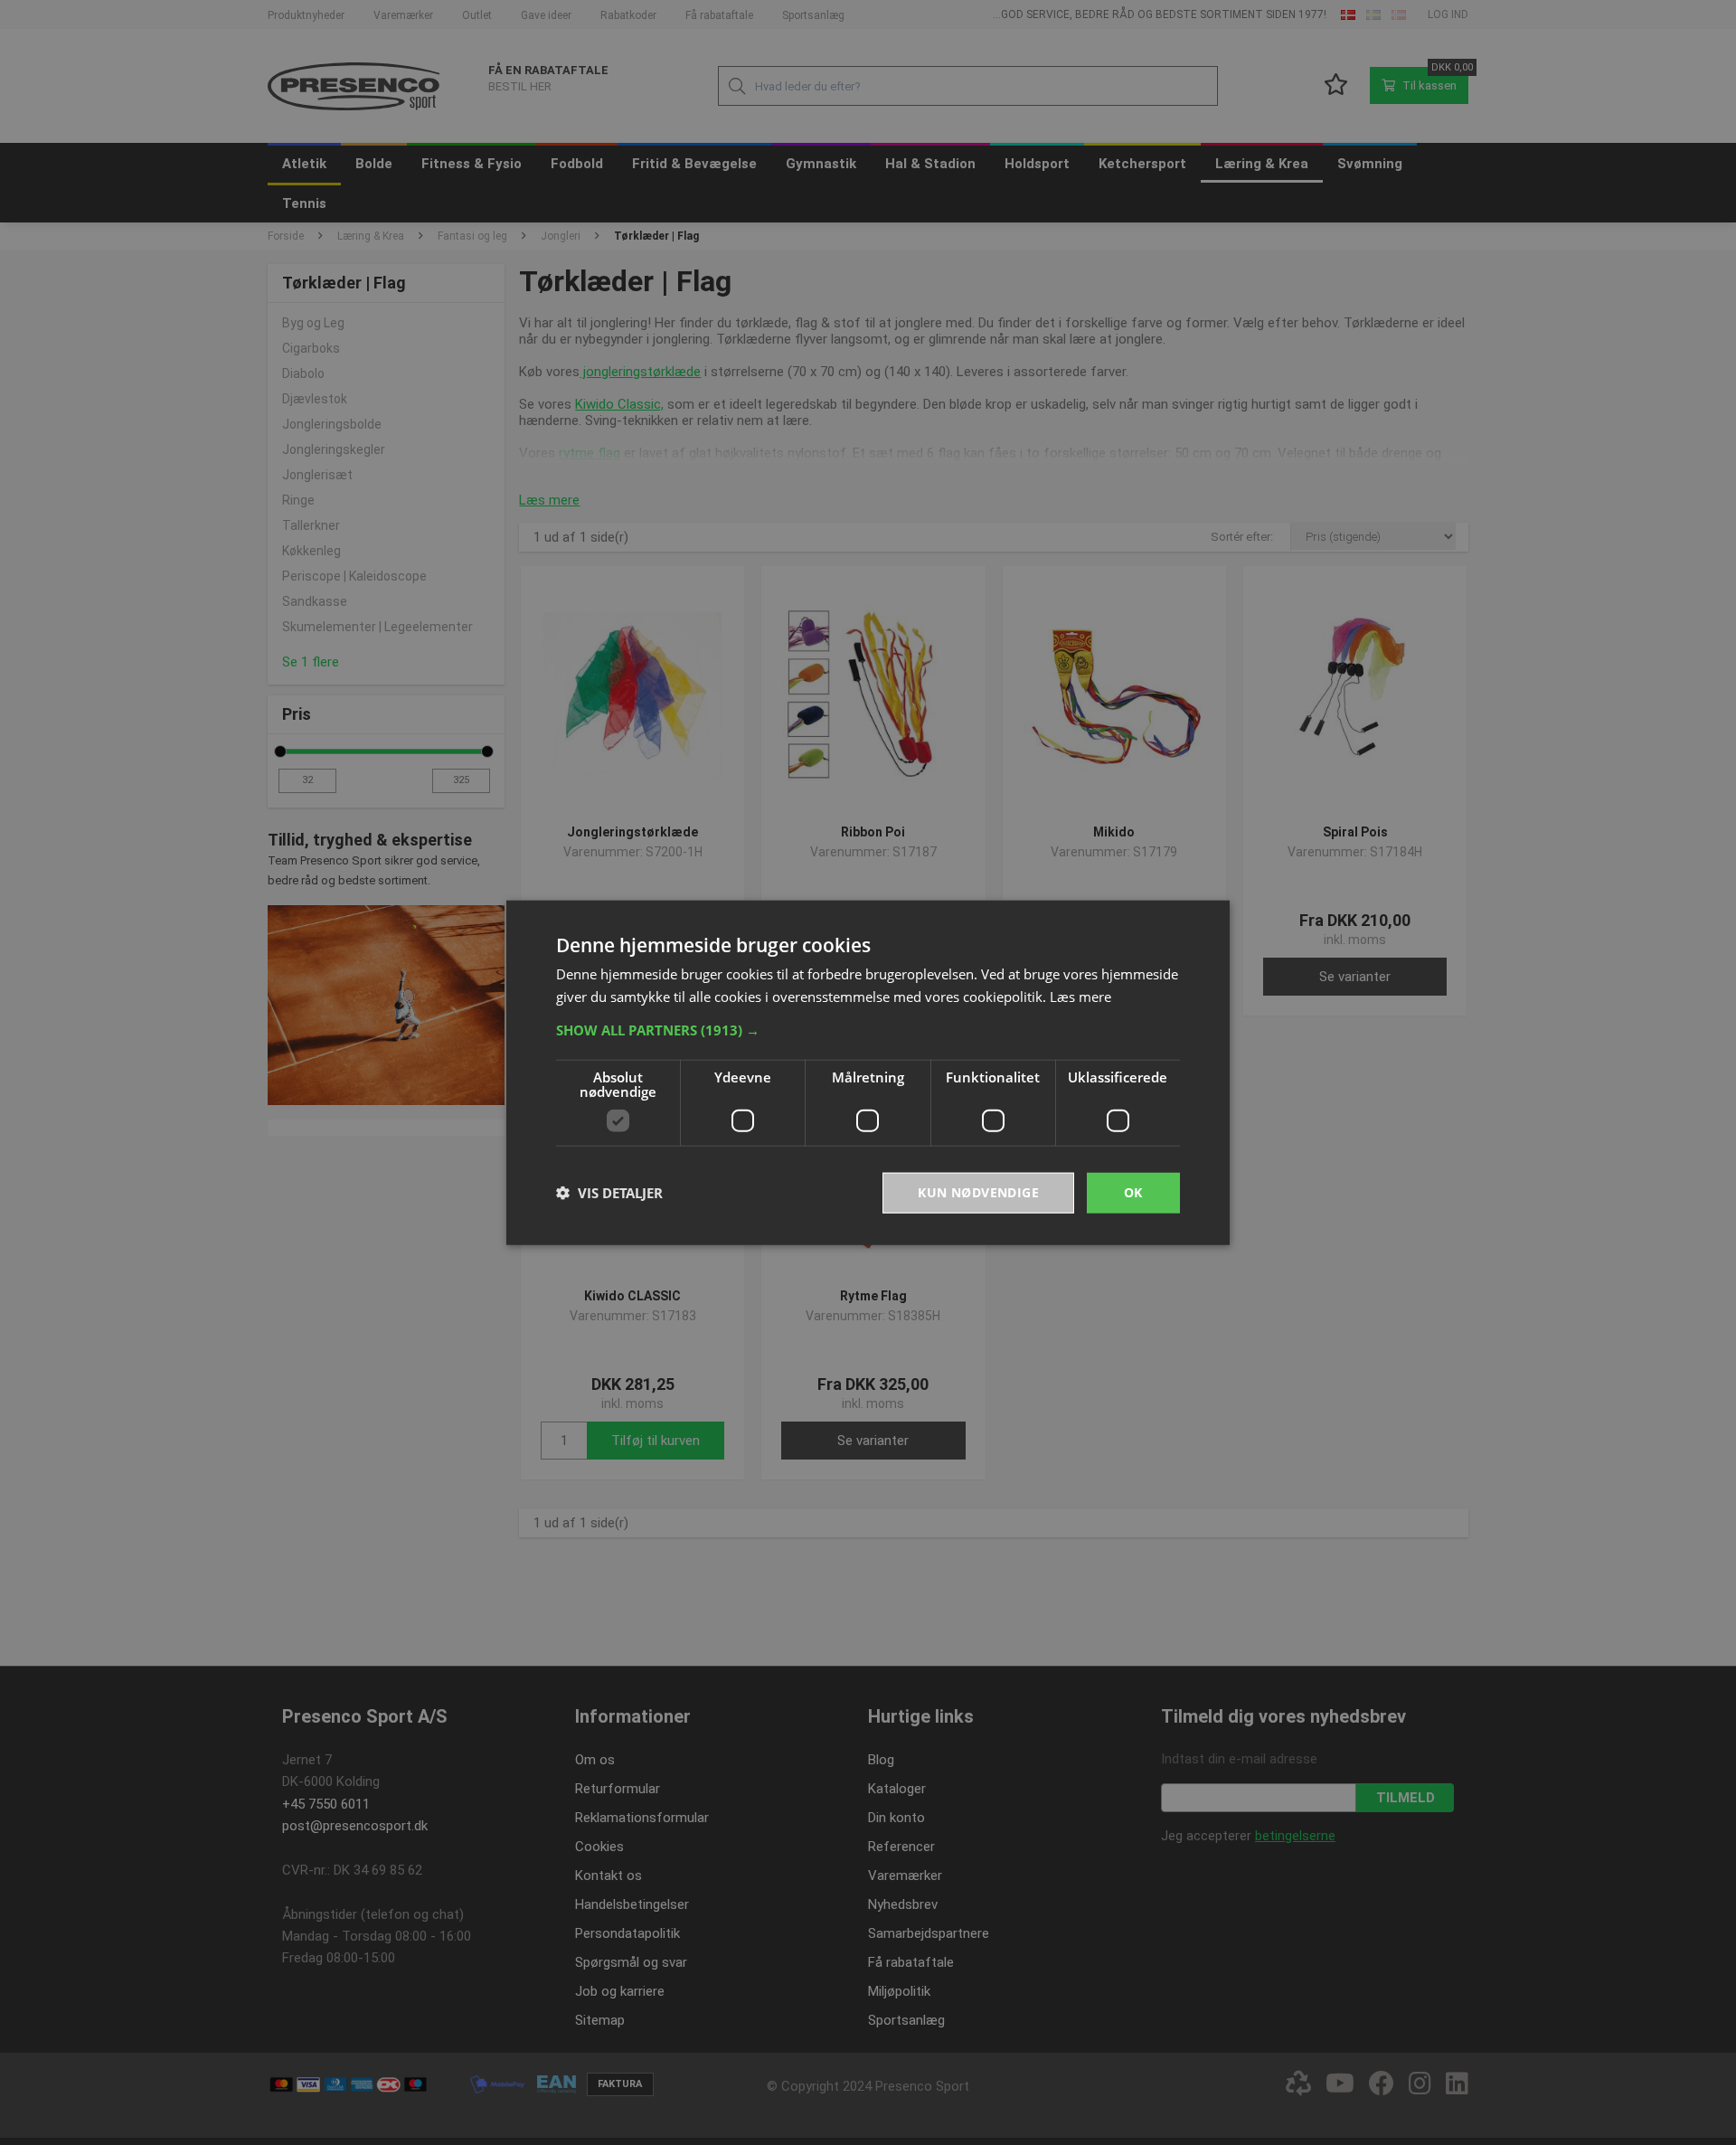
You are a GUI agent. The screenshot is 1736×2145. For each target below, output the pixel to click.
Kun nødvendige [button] (978, 1192)
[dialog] (868, 1073)
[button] (868, 1030)
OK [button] (1133, 1192)
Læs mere (1080, 997)
